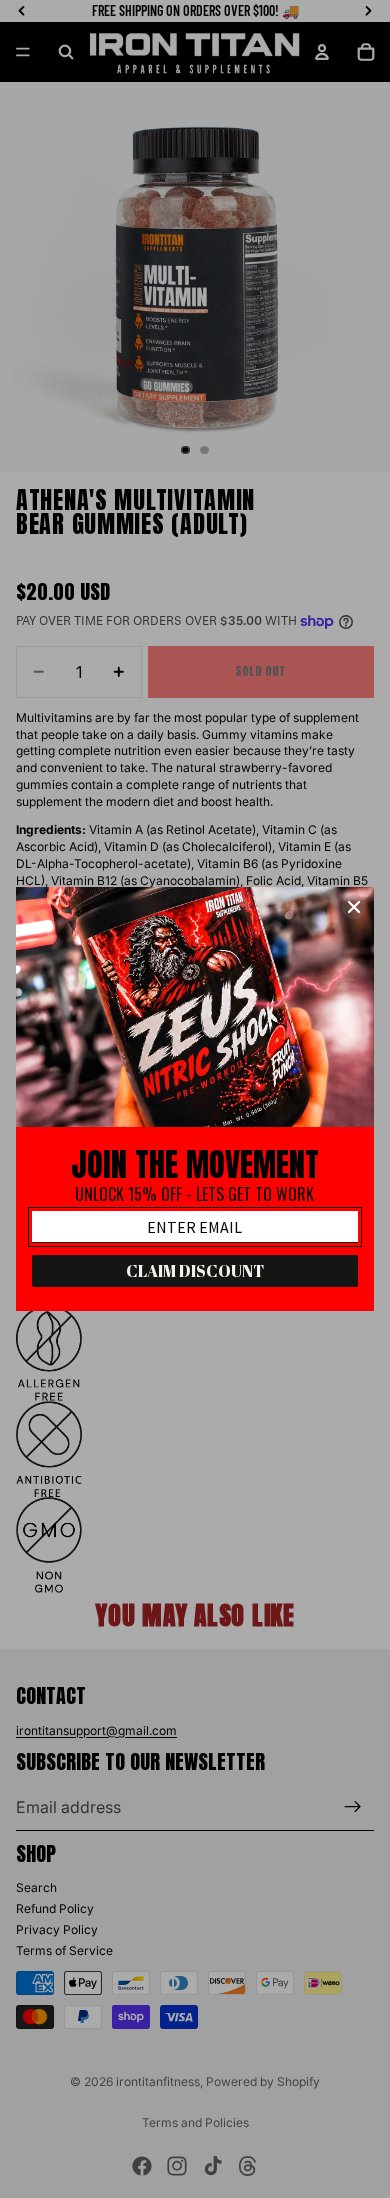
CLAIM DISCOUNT (195, 1271)
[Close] (354, 907)
